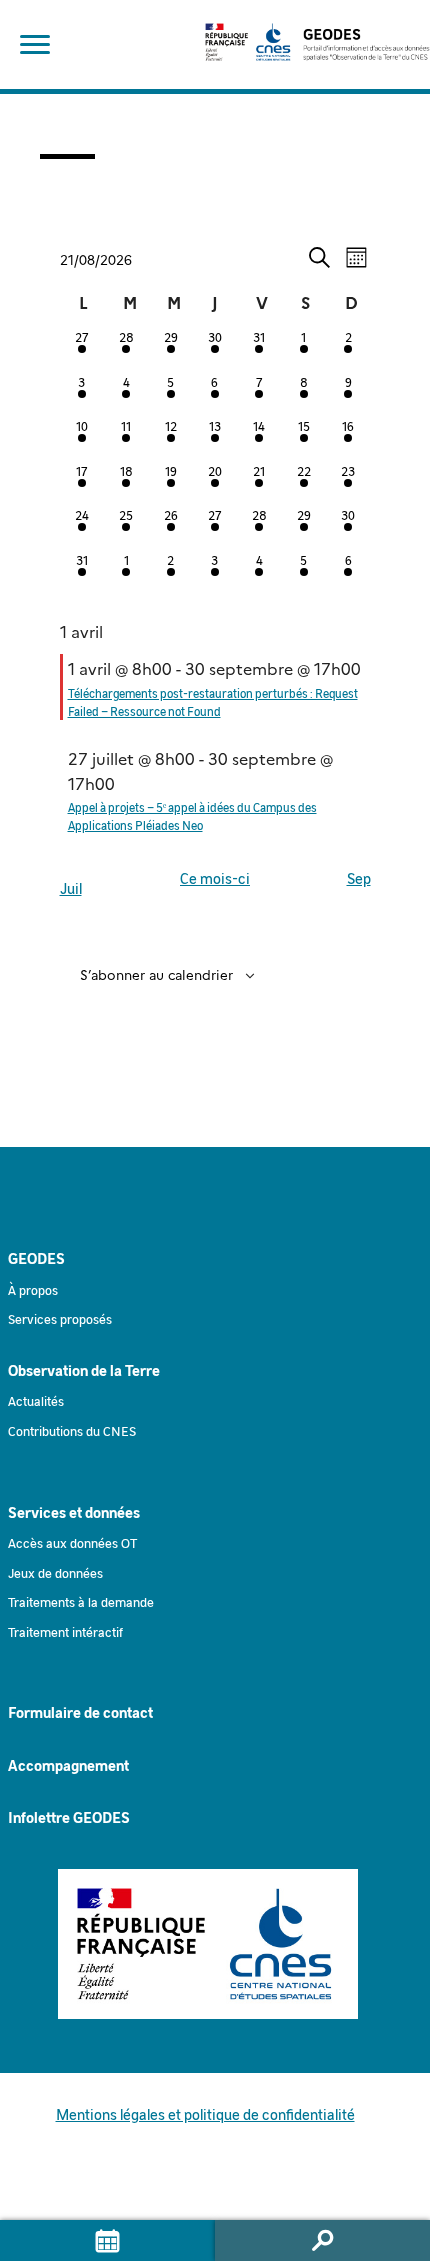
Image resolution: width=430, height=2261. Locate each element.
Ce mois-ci (215, 878)
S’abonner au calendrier (156, 974)
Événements (107, 2240)
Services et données (74, 1512)
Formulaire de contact (80, 1712)
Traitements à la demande (81, 1601)
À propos (33, 1289)
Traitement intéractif (65, 1631)
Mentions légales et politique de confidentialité (205, 2114)
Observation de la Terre (84, 1370)
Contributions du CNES (72, 1430)
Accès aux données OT (72, 1542)
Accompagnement (68, 1765)
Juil (71, 888)
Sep (359, 878)
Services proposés (60, 1318)
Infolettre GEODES (69, 1817)
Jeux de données (55, 1572)
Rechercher (322, 2240)
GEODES (36, 1258)
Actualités (36, 1400)
